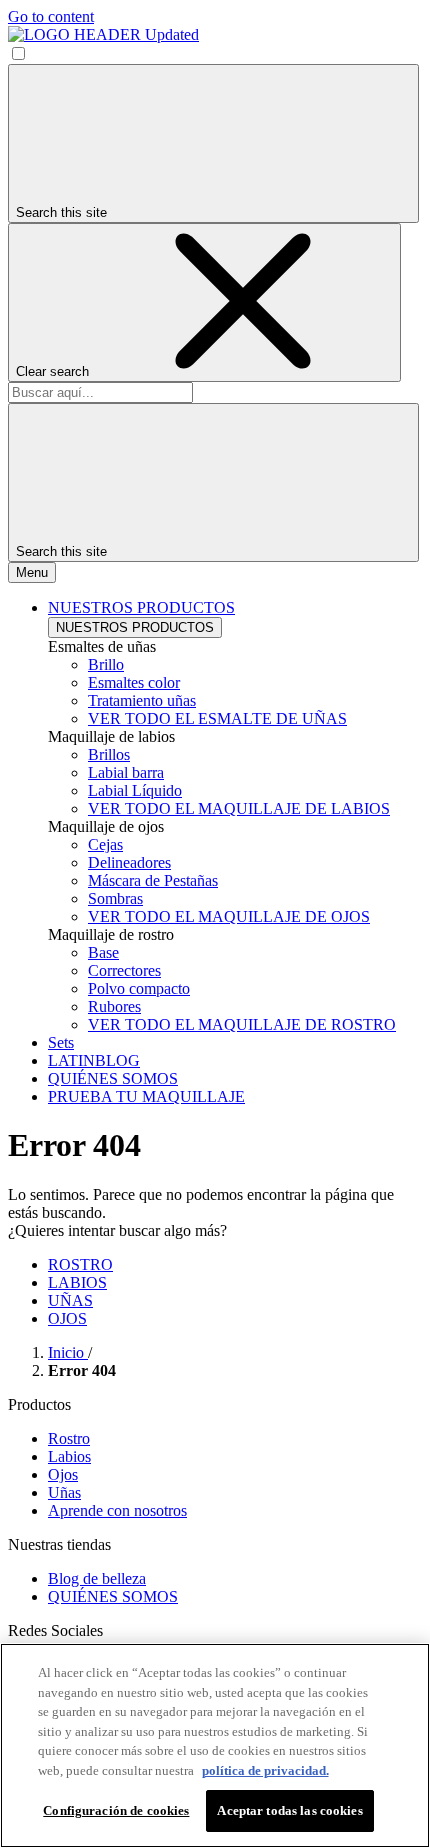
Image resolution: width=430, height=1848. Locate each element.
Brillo (106, 664)
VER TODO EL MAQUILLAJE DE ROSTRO (242, 1024)
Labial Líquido (135, 790)
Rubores (114, 1006)
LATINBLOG (94, 1060)
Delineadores (129, 862)
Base (103, 952)
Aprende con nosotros (117, 1510)
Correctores (124, 970)
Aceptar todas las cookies (289, 1810)
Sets (61, 1042)
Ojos (63, 1474)
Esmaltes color (134, 682)
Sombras (115, 898)
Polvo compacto (139, 988)
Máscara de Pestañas (153, 880)
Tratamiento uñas (142, 700)
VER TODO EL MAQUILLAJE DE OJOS (229, 916)
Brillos (109, 754)
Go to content (51, 16)
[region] (215, 1745)
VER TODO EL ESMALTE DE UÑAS (217, 718)
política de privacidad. (265, 1770)
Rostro (69, 1438)
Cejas (105, 844)
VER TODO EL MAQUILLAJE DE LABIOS (239, 808)
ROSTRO (80, 1264)
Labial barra (126, 772)
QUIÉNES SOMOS (113, 1078)
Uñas (64, 1492)
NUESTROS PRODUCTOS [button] (141, 607)
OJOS (67, 1318)
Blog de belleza (97, 1578)
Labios (69, 1456)
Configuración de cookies (116, 1810)
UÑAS (70, 1300)
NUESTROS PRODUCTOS (135, 627)
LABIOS (77, 1282)
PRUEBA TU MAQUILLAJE (146, 1096)
